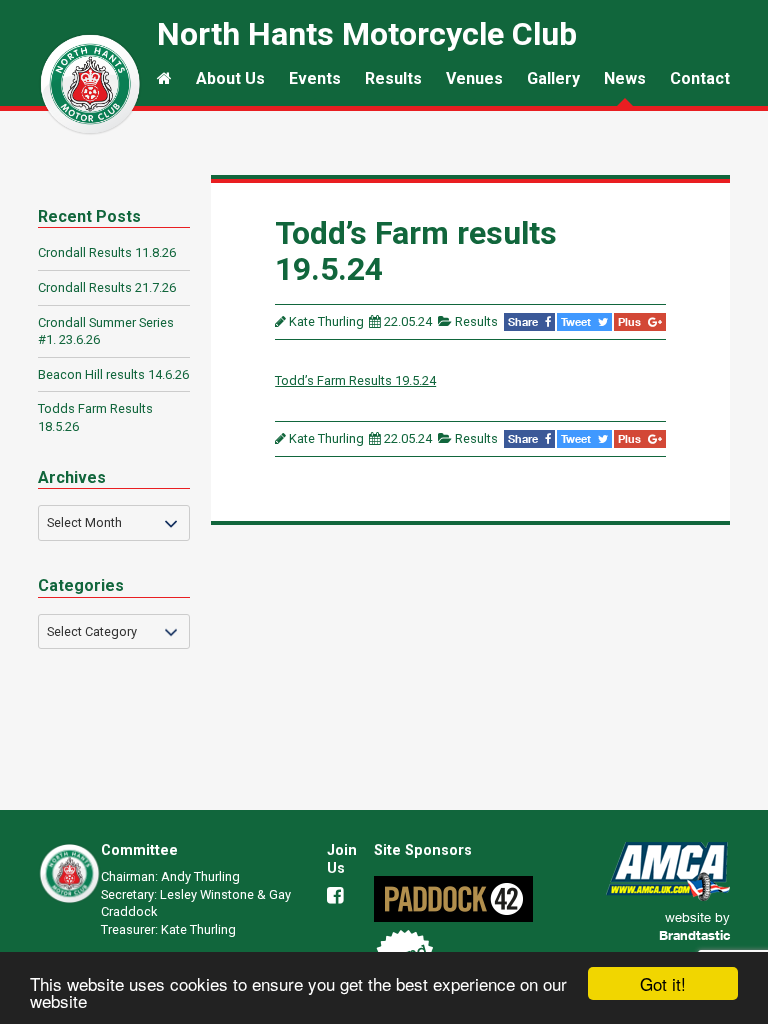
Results (393, 78)
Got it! (663, 983)
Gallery (553, 78)
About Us (230, 78)
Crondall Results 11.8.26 (107, 252)
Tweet (577, 321)
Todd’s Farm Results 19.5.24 (355, 380)
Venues (474, 78)
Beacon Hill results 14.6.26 (113, 374)
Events (315, 78)
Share (524, 321)
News (625, 78)
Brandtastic (694, 935)
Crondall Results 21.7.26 (107, 287)
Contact (700, 78)
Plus (631, 321)
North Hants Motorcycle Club (90, 84)
